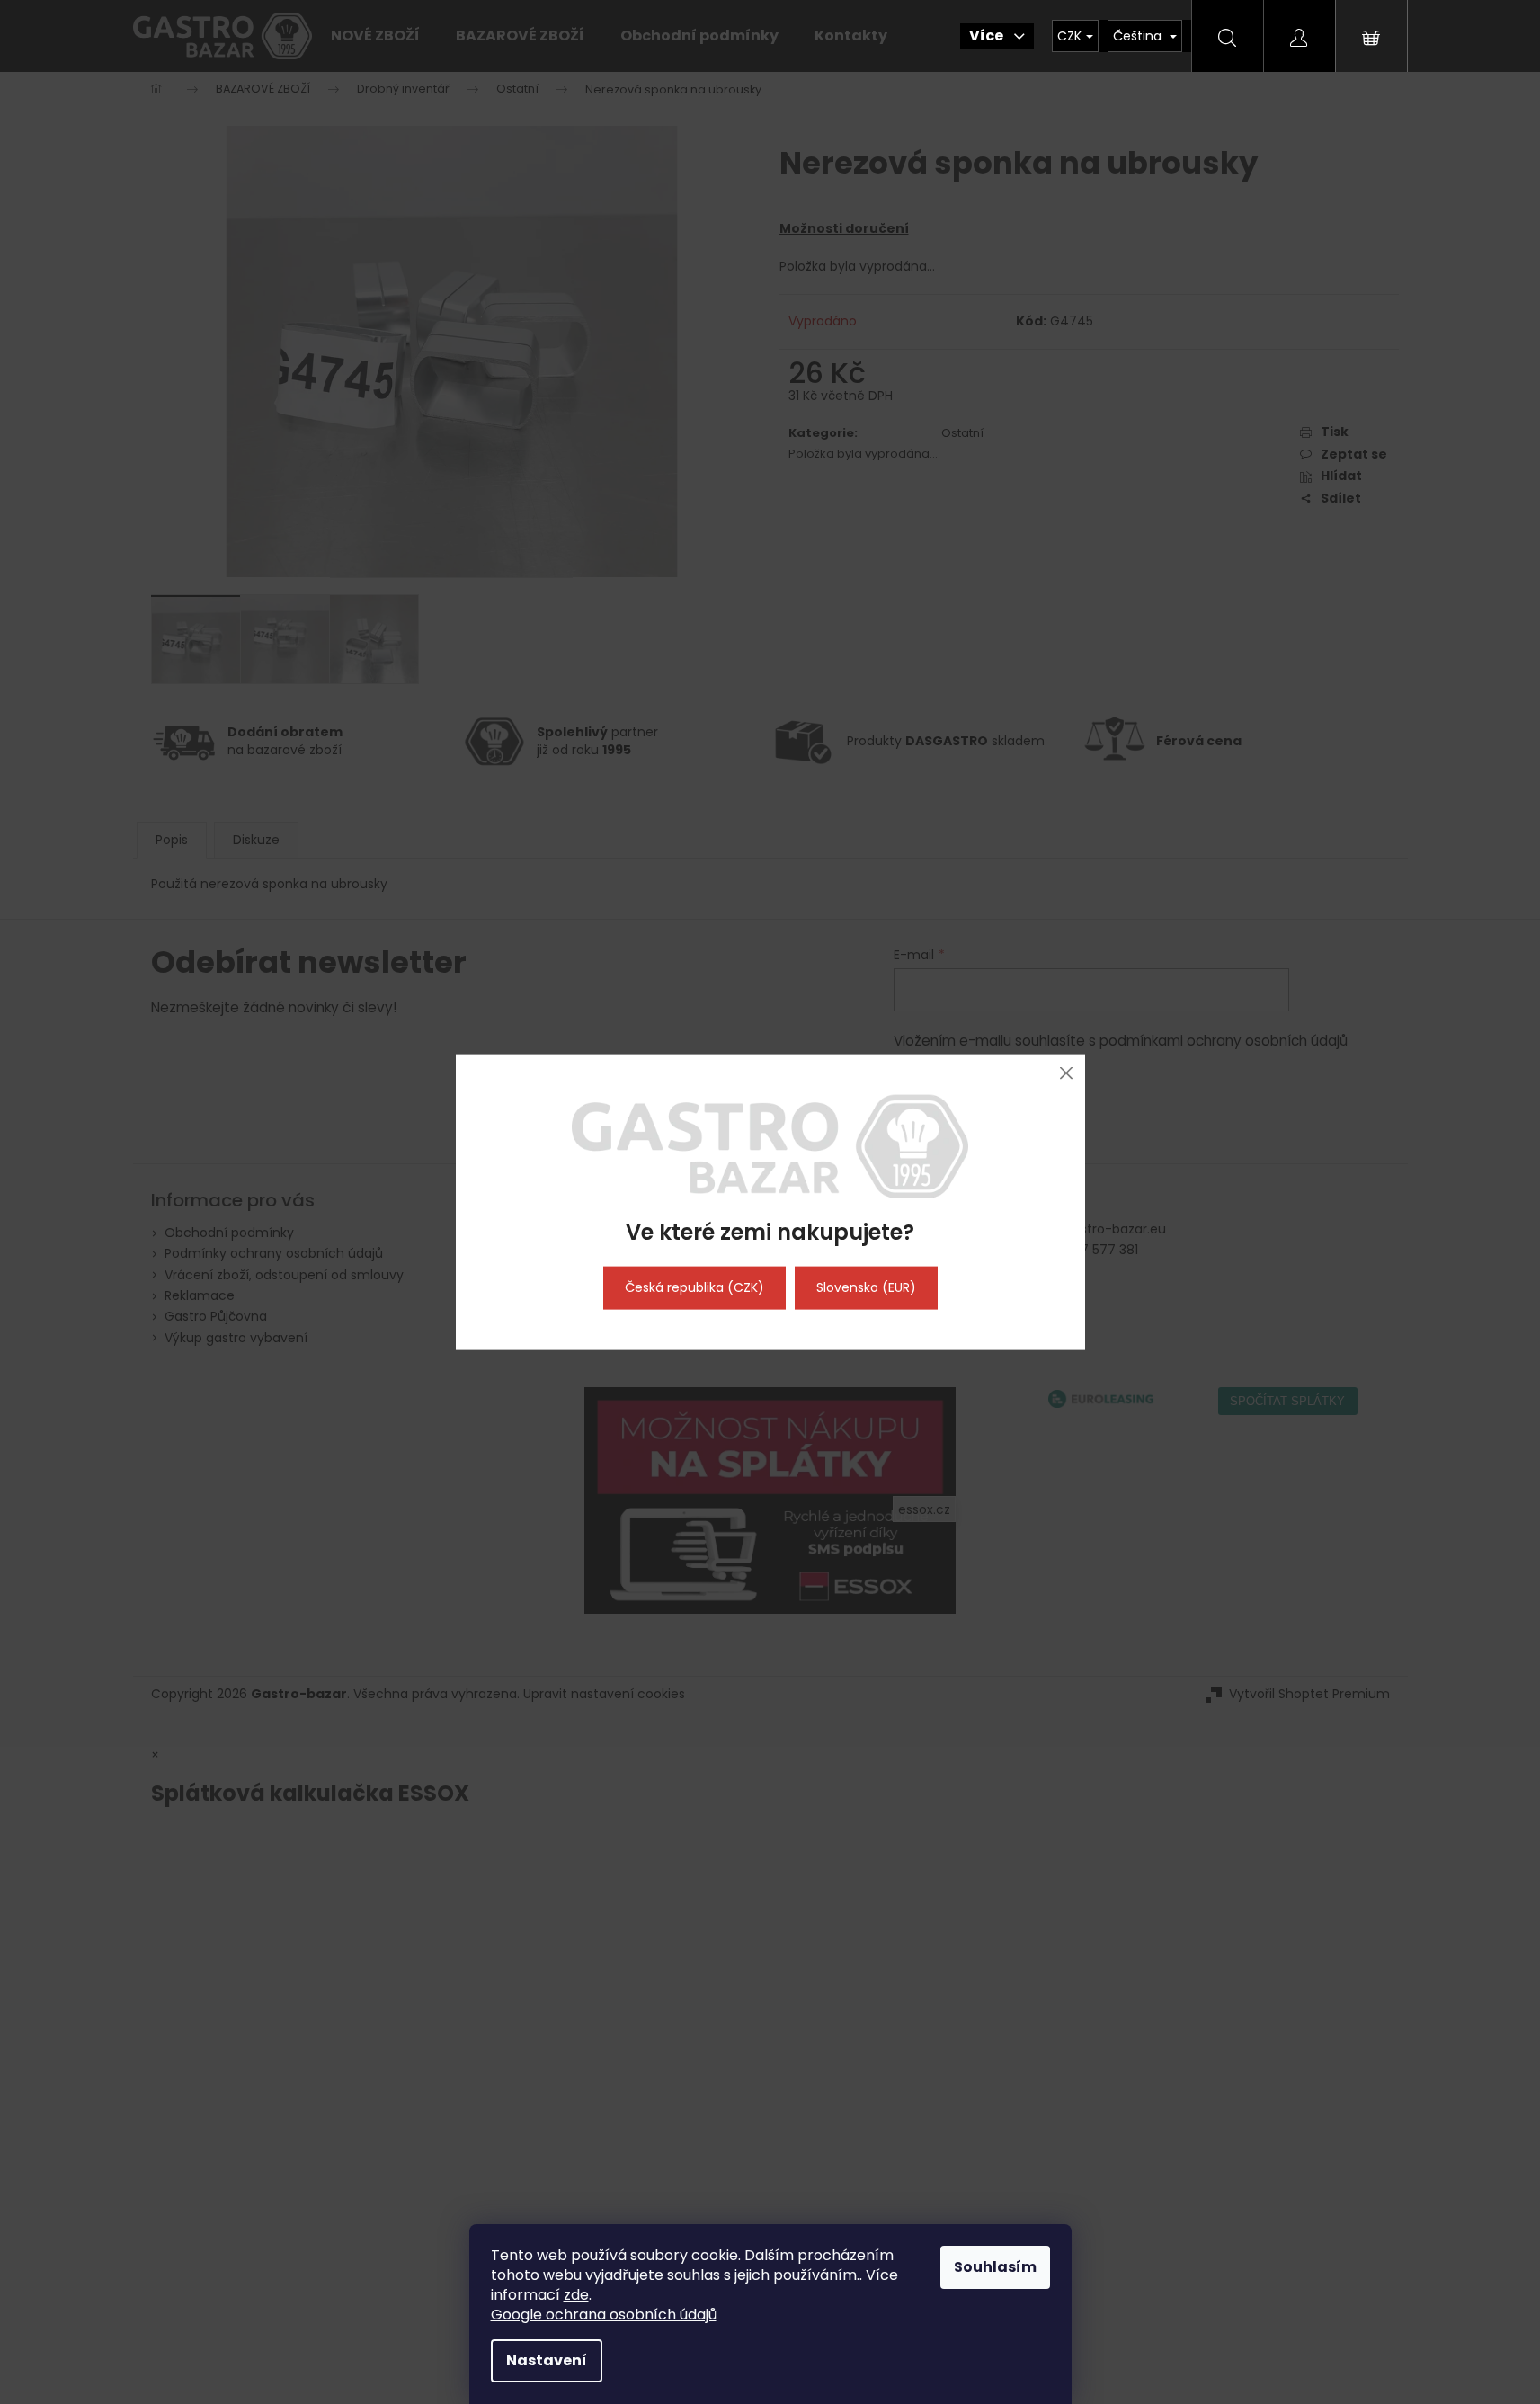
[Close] (1067, 1073)
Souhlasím (995, 2267)
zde (576, 2295)
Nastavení (547, 2360)
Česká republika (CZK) (694, 1287)
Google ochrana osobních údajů (604, 2315)
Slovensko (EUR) (866, 1287)
